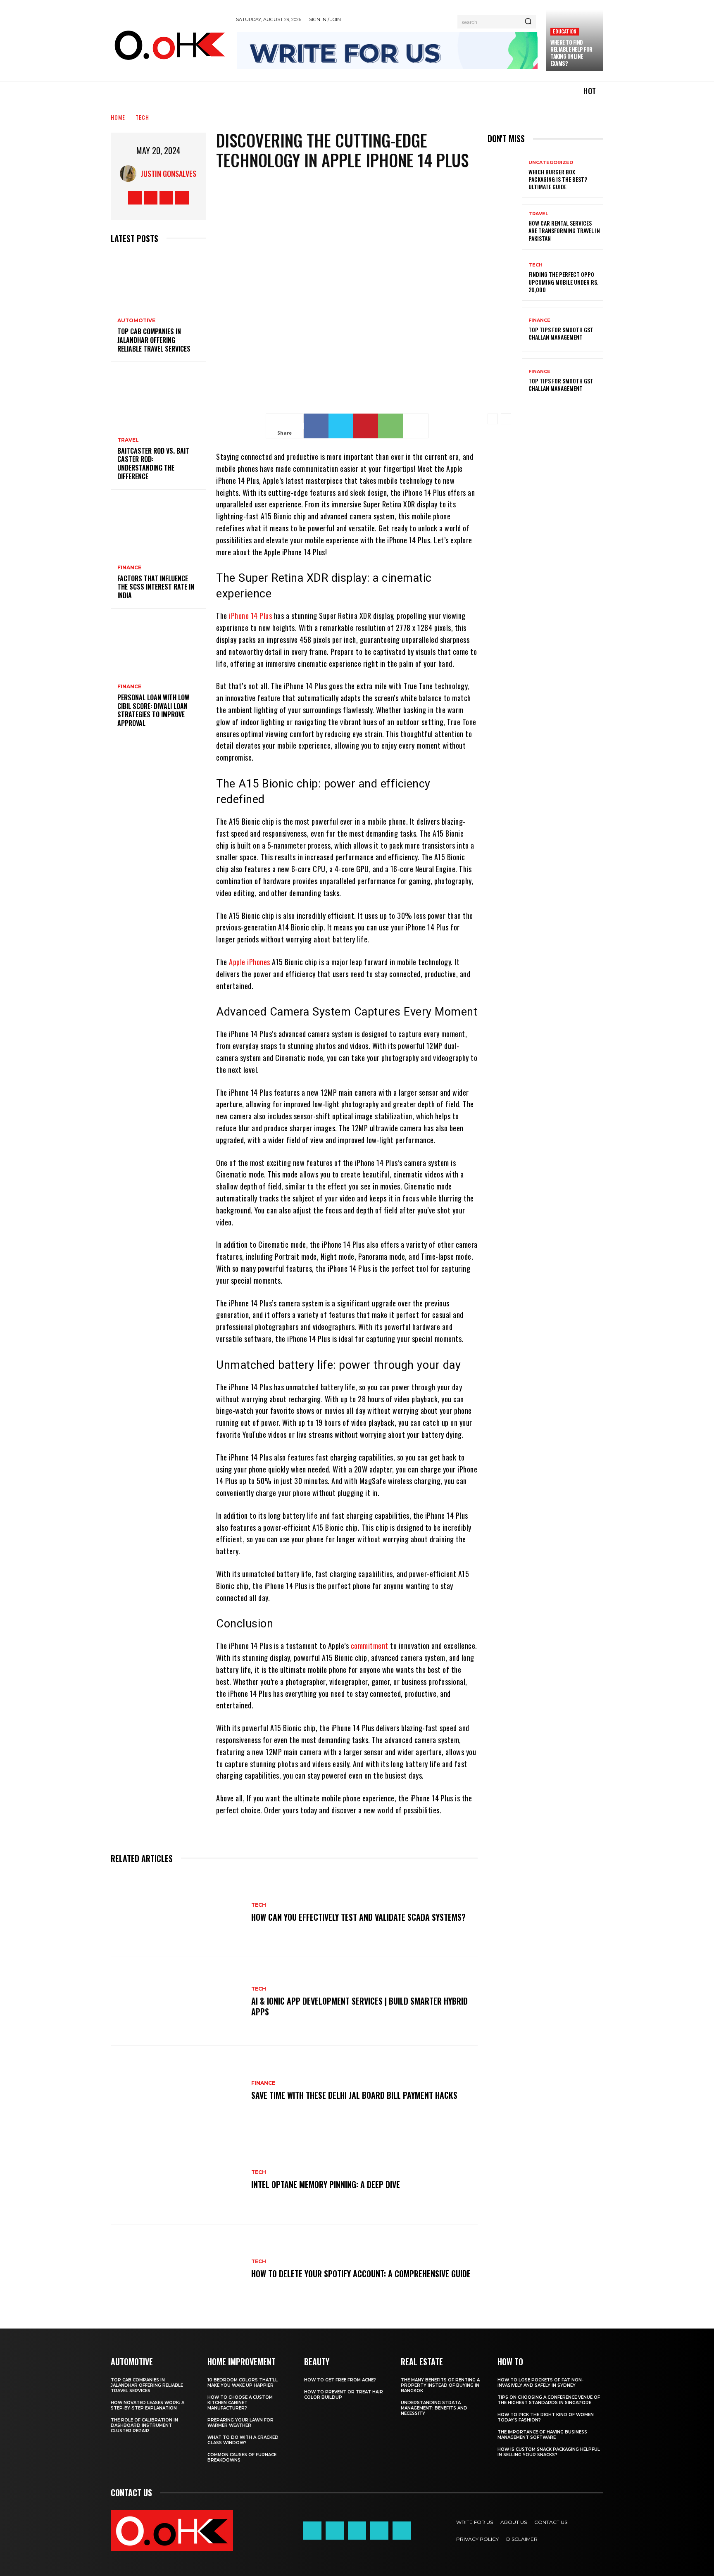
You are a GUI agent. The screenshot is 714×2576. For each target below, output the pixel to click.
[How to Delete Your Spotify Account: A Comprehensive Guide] (177, 2269)
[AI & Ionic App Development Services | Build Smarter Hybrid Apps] (177, 2002)
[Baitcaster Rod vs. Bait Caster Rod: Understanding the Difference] (158, 401)
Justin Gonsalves (168, 174)
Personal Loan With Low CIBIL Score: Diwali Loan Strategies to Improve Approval (153, 710)
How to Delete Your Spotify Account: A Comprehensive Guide (361, 2274)
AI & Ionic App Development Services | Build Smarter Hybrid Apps (359, 2006)
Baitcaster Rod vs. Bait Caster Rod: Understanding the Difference (153, 464)
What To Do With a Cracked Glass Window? (243, 2440)
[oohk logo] (169, 44)
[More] (416, 426)
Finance (129, 568)
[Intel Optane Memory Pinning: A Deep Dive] (177, 2180)
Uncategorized (551, 163)
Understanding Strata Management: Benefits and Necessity (434, 2408)
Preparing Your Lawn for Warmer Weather (240, 2423)
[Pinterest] (366, 426)
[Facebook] (135, 198)
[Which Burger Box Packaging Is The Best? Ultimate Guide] (505, 175)
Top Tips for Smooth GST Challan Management (561, 333)
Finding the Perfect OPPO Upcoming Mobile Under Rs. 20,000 (563, 282)
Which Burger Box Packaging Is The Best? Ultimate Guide (558, 179)
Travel (128, 440)
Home (118, 117)
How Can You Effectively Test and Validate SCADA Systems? (358, 1917)
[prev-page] (493, 419)
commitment (370, 1646)
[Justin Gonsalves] (130, 174)
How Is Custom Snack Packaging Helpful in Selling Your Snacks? (549, 2452)
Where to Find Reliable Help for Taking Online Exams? (571, 53)
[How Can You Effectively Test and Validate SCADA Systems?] (177, 1912)
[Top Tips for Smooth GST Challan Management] (505, 329)
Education (565, 31)
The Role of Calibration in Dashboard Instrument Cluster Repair (144, 2425)
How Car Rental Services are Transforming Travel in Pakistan (564, 230)
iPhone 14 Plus (250, 616)
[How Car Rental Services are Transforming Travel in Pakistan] (505, 227)
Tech (142, 117)
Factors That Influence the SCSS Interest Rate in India (156, 587)
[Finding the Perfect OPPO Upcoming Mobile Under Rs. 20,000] (505, 278)
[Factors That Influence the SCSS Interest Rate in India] (158, 528)
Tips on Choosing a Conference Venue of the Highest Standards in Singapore (549, 2400)
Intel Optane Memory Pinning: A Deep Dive (326, 2184)
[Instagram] (151, 198)
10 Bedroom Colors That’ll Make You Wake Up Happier (243, 2383)
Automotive (136, 321)
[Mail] (357, 2531)
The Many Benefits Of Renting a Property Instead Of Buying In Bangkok (440, 2385)
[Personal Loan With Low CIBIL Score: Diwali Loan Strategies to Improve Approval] (158, 647)
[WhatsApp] (390, 426)
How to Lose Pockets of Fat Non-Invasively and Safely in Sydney (540, 2383)
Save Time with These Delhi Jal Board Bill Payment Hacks (354, 2095)
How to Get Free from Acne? (340, 2380)
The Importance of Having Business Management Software (542, 2435)
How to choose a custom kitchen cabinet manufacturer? (240, 2403)
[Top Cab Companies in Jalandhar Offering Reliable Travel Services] (158, 282)
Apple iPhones (250, 962)
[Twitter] (166, 198)
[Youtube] (182, 198)
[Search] (528, 22)
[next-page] (506, 419)
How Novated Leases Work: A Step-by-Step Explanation (148, 2405)
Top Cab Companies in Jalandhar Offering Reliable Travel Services (154, 340)
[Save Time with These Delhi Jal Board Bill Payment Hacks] (177, 2091)
